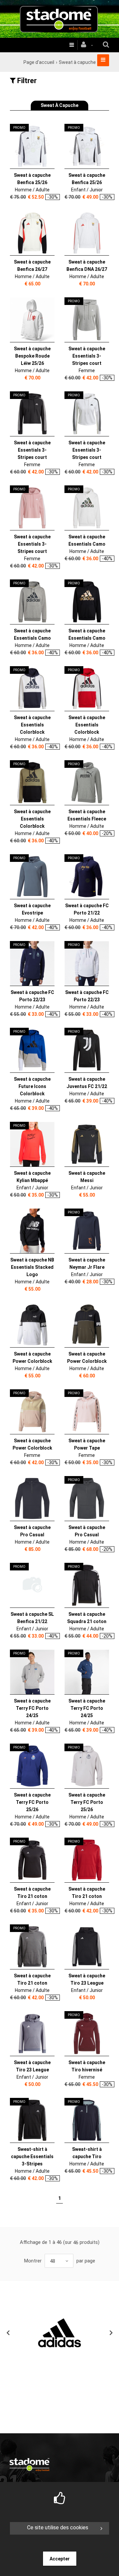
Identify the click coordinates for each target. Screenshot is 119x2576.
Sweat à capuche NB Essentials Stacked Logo (32, 1267)
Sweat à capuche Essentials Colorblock (32, 725)
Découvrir (28, 147)
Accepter (60, 2559)
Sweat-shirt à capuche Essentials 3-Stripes (32, 2156)
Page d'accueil (39, 62)
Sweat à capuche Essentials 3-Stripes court (87, 356)
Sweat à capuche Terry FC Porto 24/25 (32, 1708)
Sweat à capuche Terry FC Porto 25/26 (32, 1802)
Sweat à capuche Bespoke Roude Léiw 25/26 (32, 356)
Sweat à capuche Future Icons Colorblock (32, 1086)
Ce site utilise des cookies (58, 2527)
